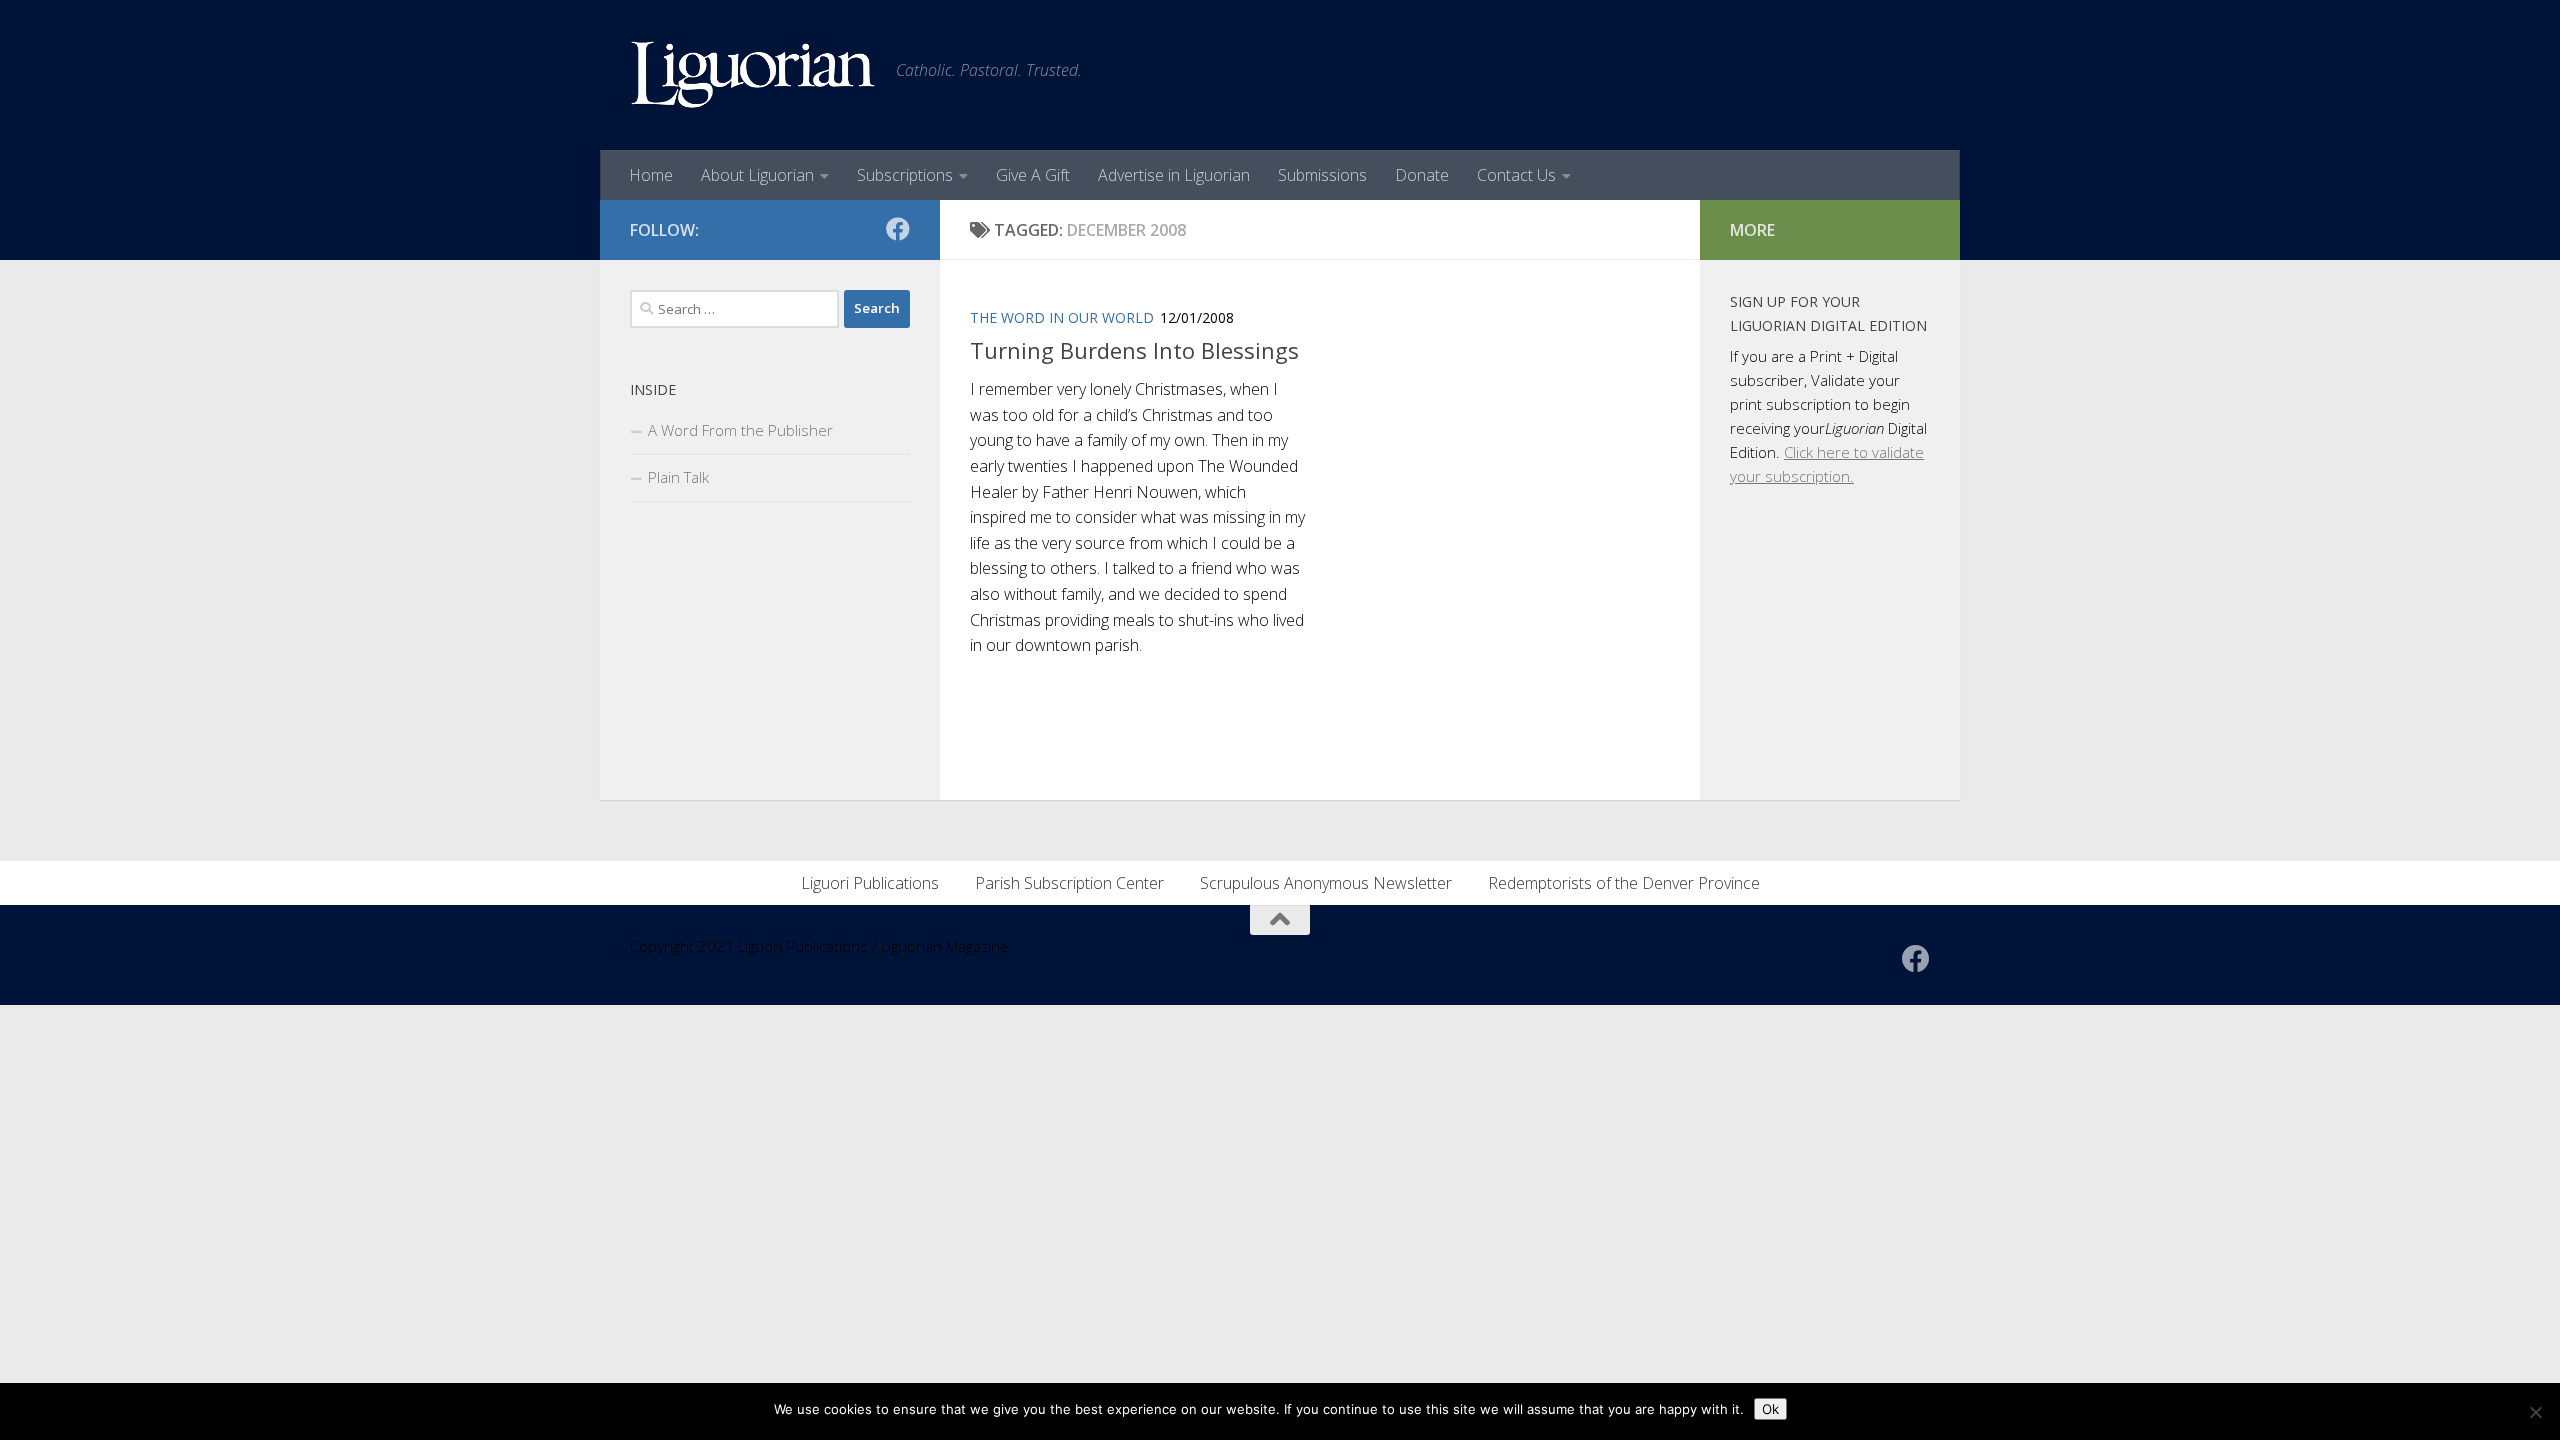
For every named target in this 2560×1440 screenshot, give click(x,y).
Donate (1422, 175)
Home (651, 175)
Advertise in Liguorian (1174, 175)
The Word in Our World (1062, 317)
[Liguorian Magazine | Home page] (753, 75)
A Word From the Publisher (740, 430)
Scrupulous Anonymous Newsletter (1326, 883)
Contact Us (1516, 175)
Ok (1770, 1409)
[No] (2535, 1412)
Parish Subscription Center (1069, 883)
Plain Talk (678, 477)
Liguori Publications (870, 883)
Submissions (1322, 175)
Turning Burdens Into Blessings (1134, 350)
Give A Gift (1033, 175)
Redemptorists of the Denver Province (1624, 883)
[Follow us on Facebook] (898, 229)
